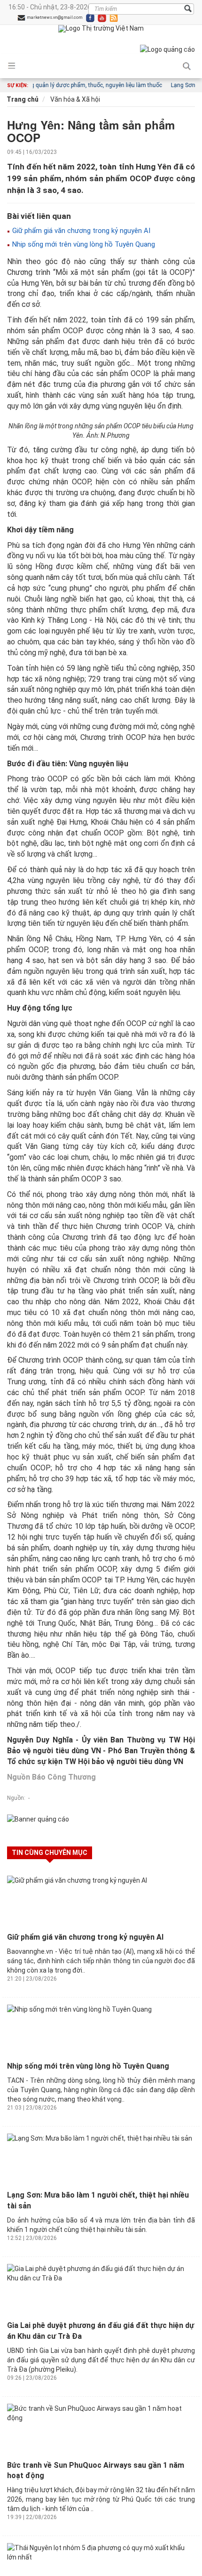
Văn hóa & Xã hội (74, 99)
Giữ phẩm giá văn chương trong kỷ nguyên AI (80, 231)
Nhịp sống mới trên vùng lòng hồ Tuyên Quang (83, 244)
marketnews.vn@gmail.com (54, 17)
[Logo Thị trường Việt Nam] (101, 29)
